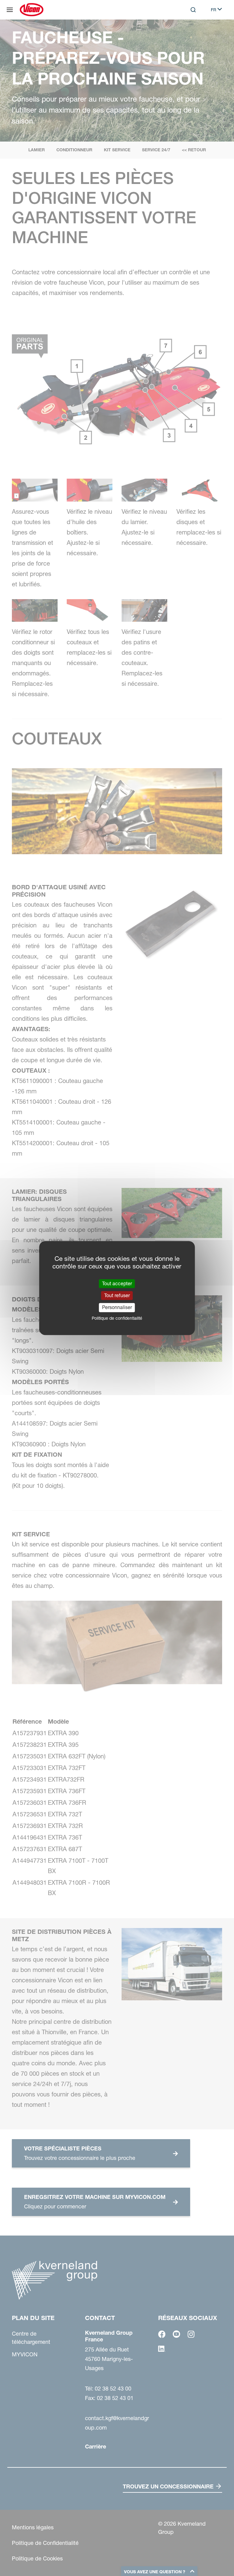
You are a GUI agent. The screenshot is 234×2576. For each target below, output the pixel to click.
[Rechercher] (189, 35)
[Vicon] (32, 10)
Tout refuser (117, 1295)
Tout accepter (117, 1283)
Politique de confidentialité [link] (117, 1318)
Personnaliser (117, 1308)
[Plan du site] (10, 10)
